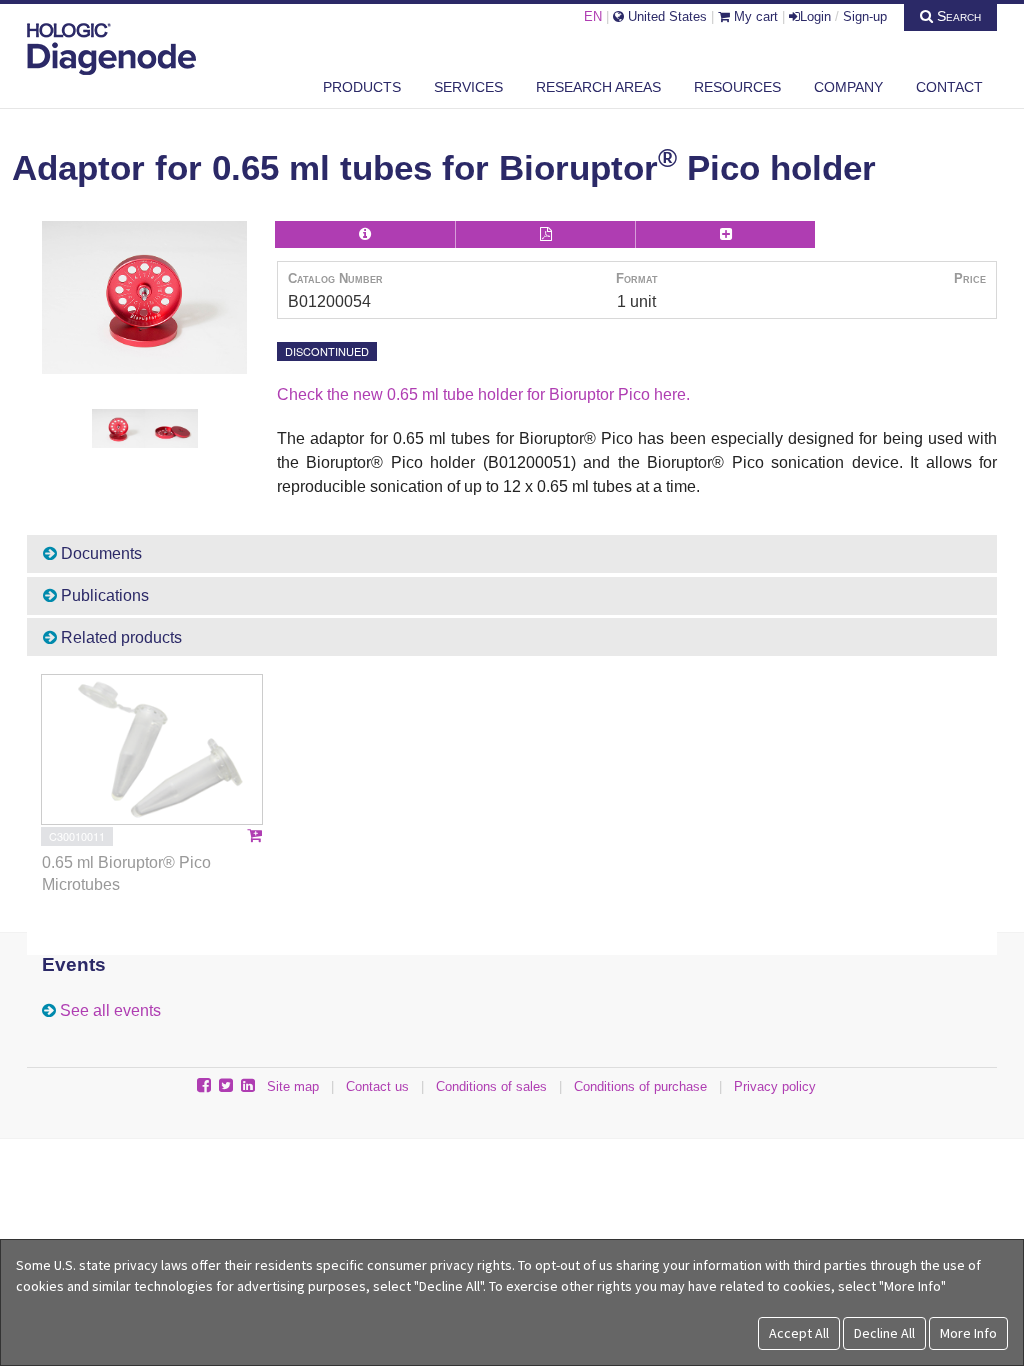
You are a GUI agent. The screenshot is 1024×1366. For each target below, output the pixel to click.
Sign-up (865, 16)
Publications (103, 595)
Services (468, 87)
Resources (737, 87)
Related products (119, 637)
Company (848, 87)
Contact (949, 87)
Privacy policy (775, 1086)
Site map (293, 1086)
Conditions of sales (491, 1086)
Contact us (377, 1086)
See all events (110, 1010)
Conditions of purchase (640, 1086)
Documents (99, 553)
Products (362, 87)
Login (815, 16)
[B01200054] (144, 298)
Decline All (884, 1333)
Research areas (598, 87)
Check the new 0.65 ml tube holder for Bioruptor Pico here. (483, 394)
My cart (754, 16)
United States (665, 16)
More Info (968, 1333)
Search (957, 16)
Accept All (799, 1333)
